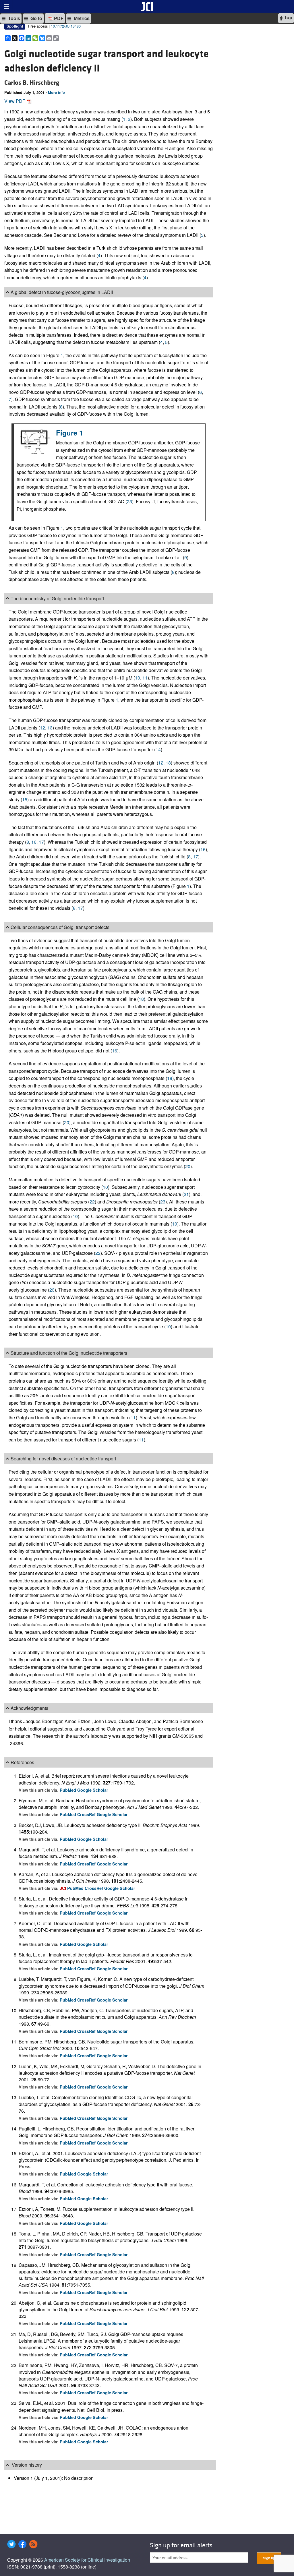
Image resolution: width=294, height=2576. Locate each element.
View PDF (15, 101)
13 (50, 728)
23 (129, 501)
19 (170, 1078)
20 (67, 1122)
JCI (63, 1888)
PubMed (68, 1790)
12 (42, 728)
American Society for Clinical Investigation (87, 2560)
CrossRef (87, 1814)
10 (138, 678)
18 (141, 999)
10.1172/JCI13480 (66, 26)
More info (56, 92)
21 (186, 1194)
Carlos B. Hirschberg (32, 83)
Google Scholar (93, 1790)
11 (145, 678)
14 (158, 749)
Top (288, 17)
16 (34, 842)
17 (41, 842)
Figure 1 (69, 433)
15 (25, 799)
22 (92, 1202)
